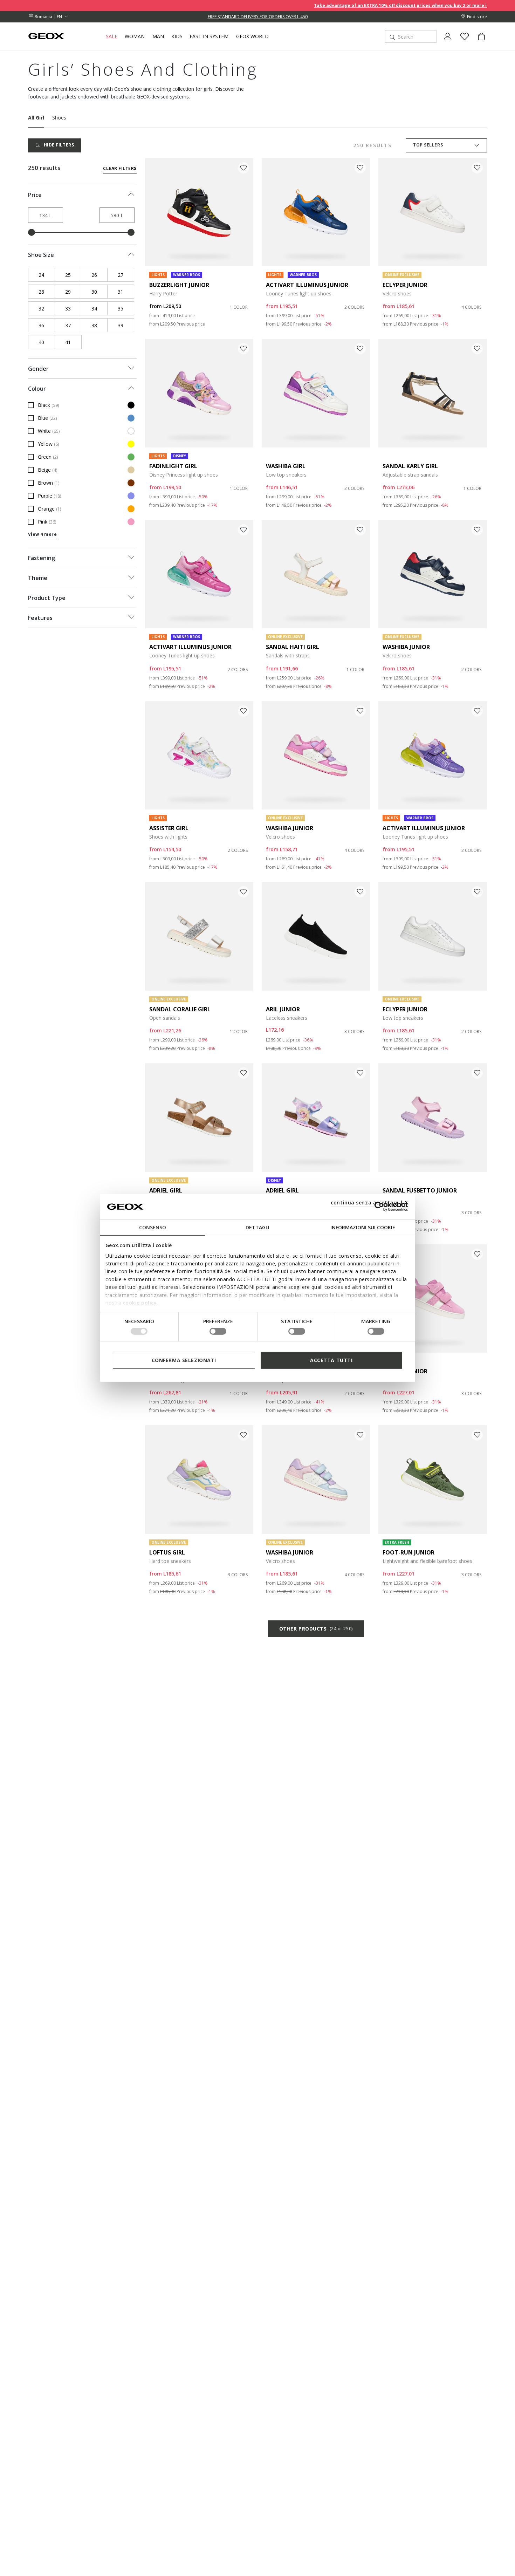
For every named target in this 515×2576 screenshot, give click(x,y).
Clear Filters (120, 168)
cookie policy (140, 1303)
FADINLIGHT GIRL (173, 466)
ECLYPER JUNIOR (405, 285)
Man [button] (158, 36)
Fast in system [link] (209, 36)
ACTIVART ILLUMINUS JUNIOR (307, 285)
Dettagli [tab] (257, 1227)
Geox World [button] (252, 36)
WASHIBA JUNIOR (406, 647)
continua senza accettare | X (369, 1202)
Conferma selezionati (184, 1360)
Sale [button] (112, 36)
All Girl (36, 118)
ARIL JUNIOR (283, 1009)
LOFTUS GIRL (167, 1552)
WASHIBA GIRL (286, 466)
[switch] (218, 1331)
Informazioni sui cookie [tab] (363, 1227)
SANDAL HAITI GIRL (293, 647)
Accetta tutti (331, 1360)
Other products (316, 1629)
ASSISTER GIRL (169, 828)
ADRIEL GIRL (166, 1190)
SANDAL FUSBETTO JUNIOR (420, 1190)
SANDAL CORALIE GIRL (180, 1009)
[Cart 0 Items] (479, 42)
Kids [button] (177, 36)
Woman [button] (135, 36)
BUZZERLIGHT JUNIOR (179, 285)
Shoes (59, 118)
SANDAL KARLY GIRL (410, 466)
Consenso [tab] (153, 1227)
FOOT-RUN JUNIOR (408, 1552)
